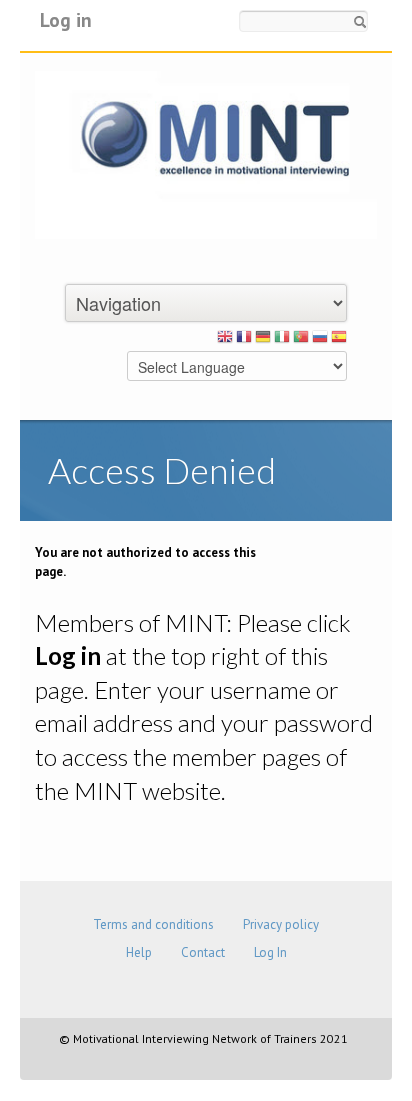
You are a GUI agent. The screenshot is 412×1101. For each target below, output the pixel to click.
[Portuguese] (301, 340)
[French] (244, 340)
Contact (203, 952)
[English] (225, 340)
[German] (263, 340)
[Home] (206, 153)
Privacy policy (281, 924)
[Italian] (282, 340)
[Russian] (320, 340)
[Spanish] (339, 340)
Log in (66, 19)
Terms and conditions (153, 924)
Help (139, 952)
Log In (270, 952)
